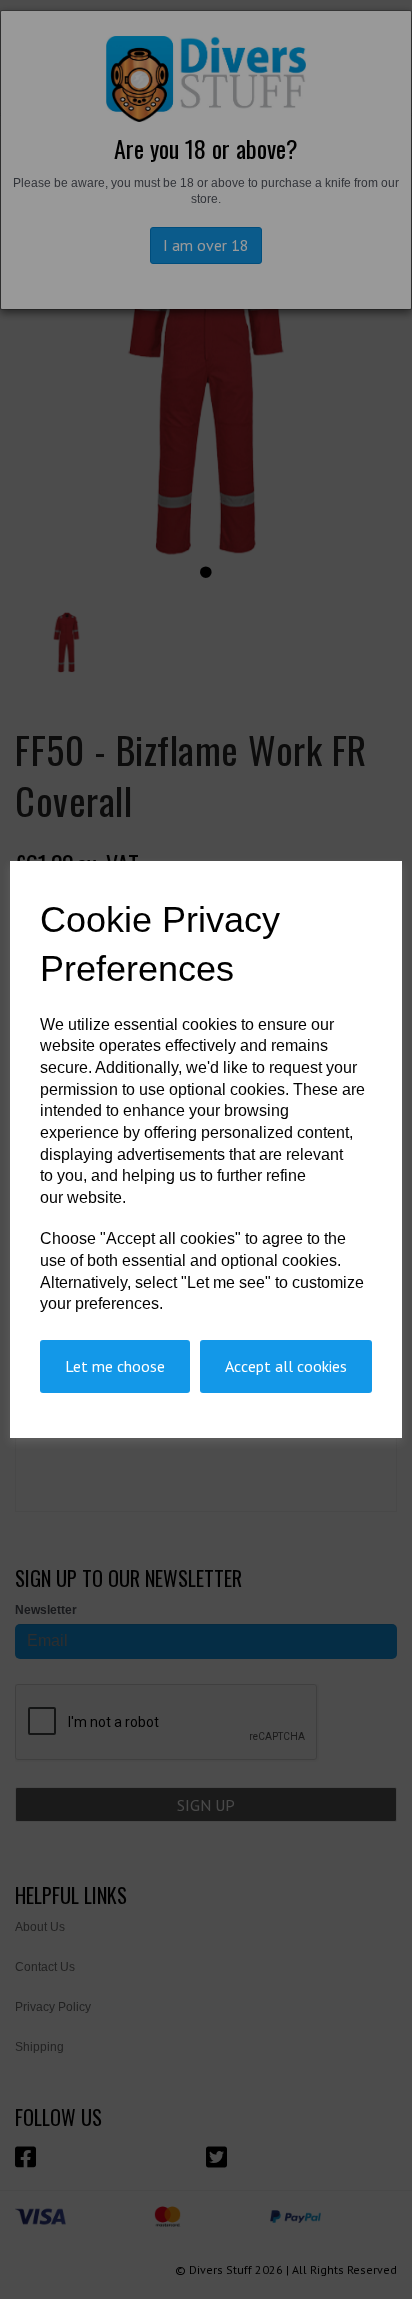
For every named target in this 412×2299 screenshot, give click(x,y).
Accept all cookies (286, 1366)
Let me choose (115, 1366)
